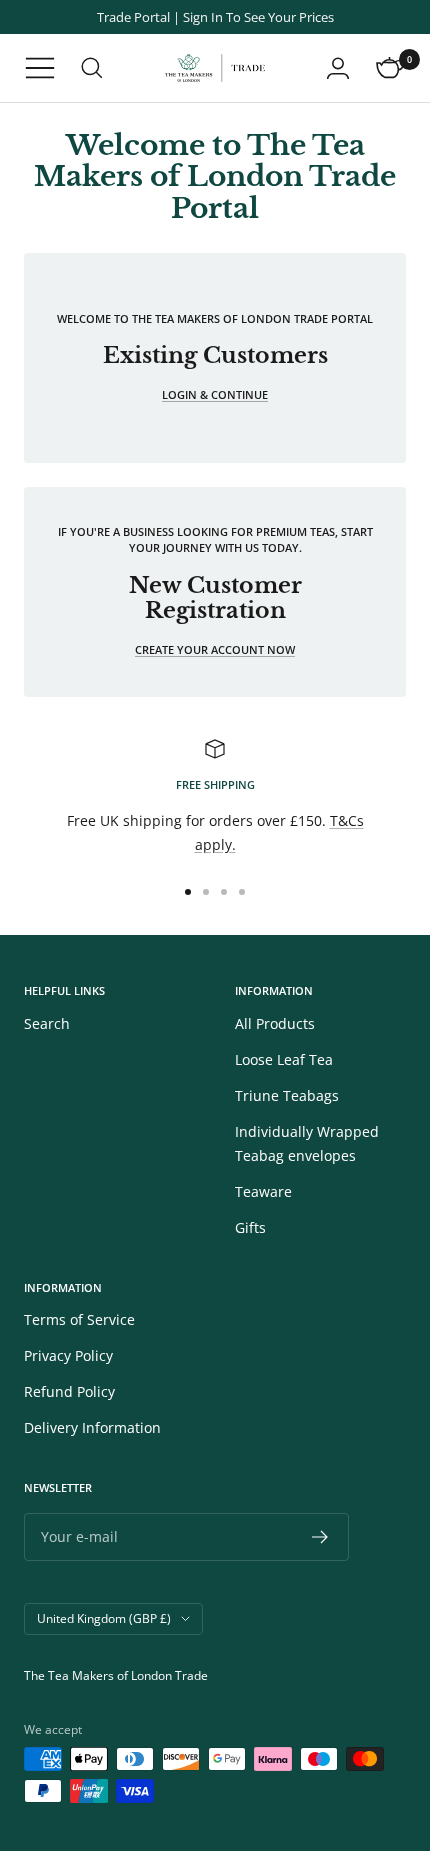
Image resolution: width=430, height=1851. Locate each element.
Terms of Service (79, 1319)
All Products (275, 1023)
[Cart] (390, 68)
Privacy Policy (68, 1355)
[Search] (92, 68)
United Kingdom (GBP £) (104, 1618)
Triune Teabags (287, 1095)
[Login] (338, 68)
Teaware (263, 1191)
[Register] (320, 1537)
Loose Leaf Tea (284, 1059)
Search (47, 1023)
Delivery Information (92, 1427)
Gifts (250, 1227)
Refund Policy (69, 1391)
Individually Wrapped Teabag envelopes (307, 1143)
